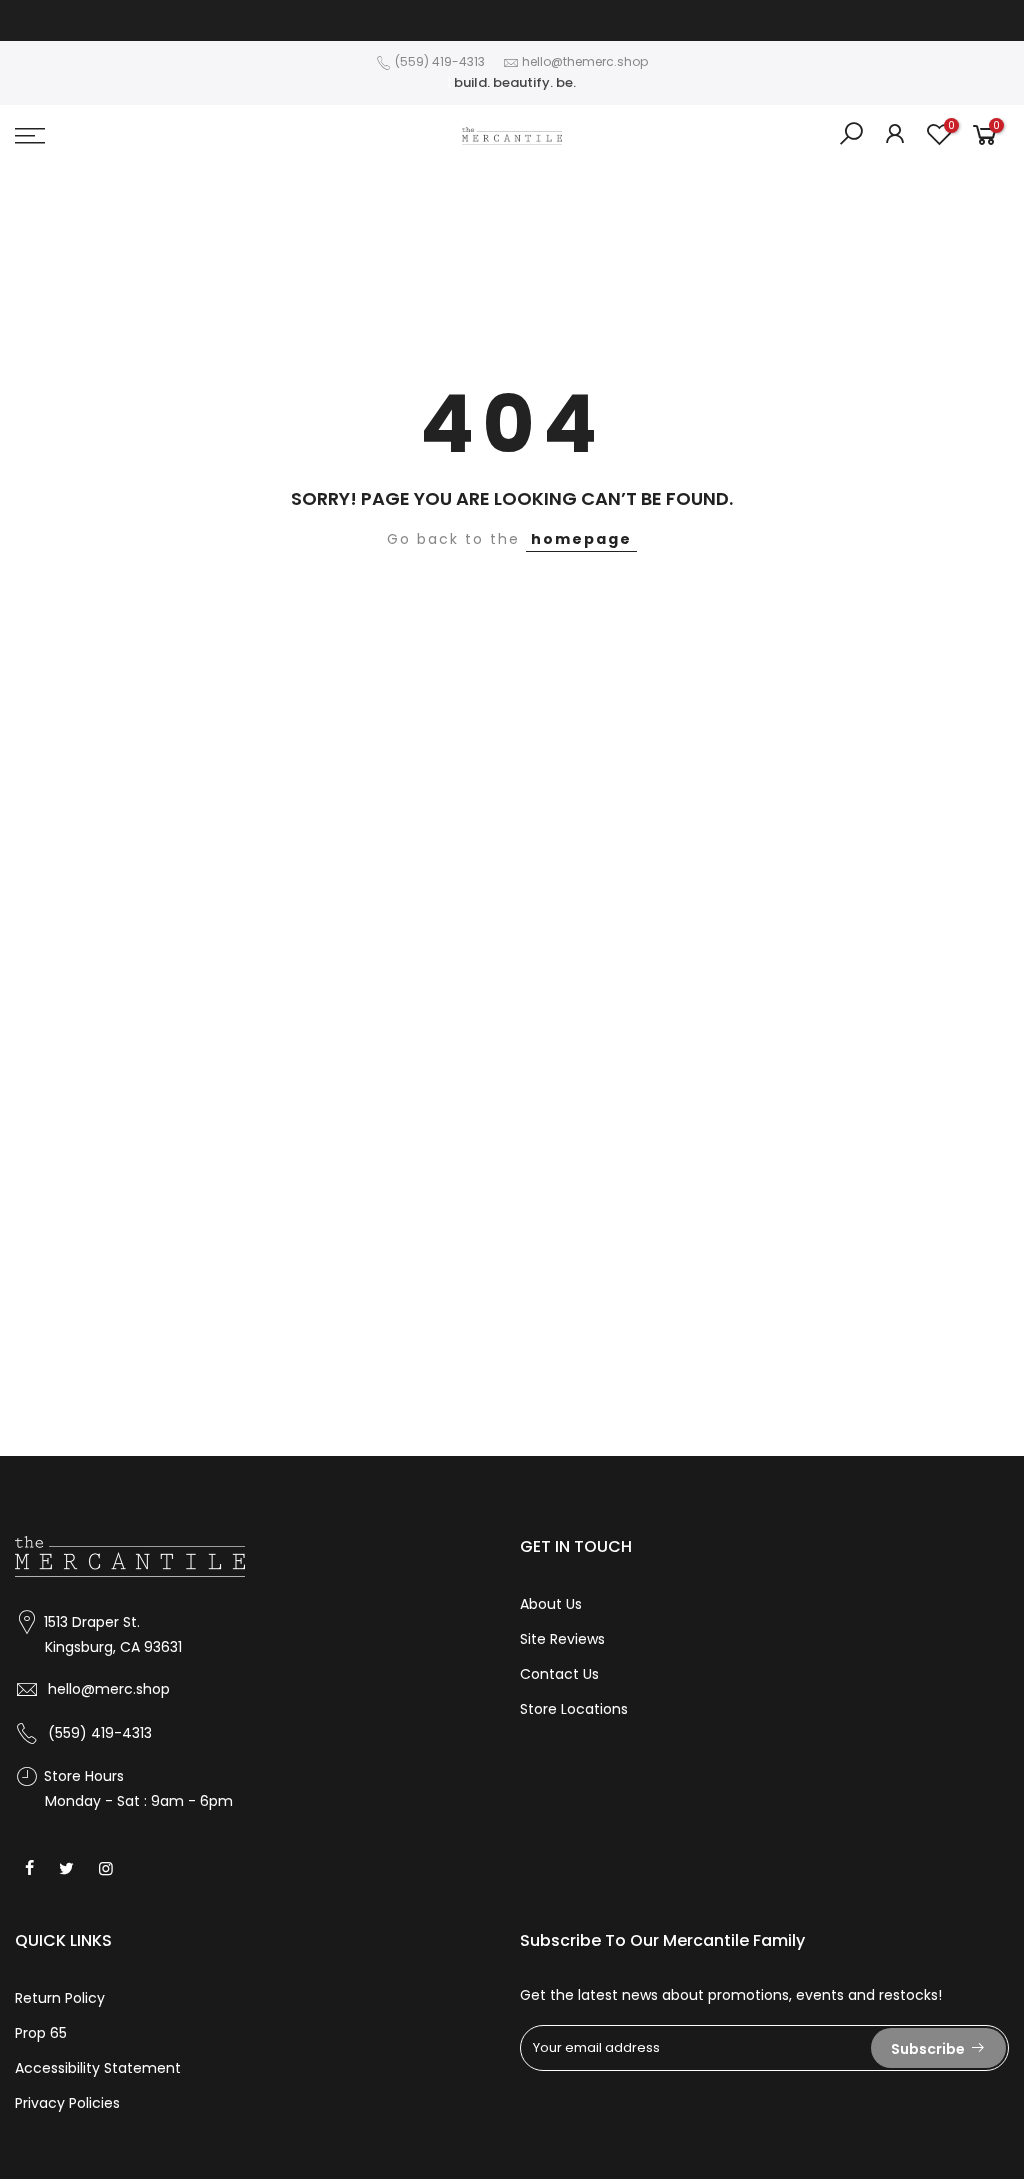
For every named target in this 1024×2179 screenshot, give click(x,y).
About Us (551, 1604)
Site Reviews (562, 1639)
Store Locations (574, 1709)
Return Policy (60, 1998)
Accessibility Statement (98, 2068)
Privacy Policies (67, 2103)
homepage (581, 539)
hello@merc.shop (109, 1689)
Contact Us (559, 1674)
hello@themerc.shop (585, 61)
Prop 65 (41, 2033)
